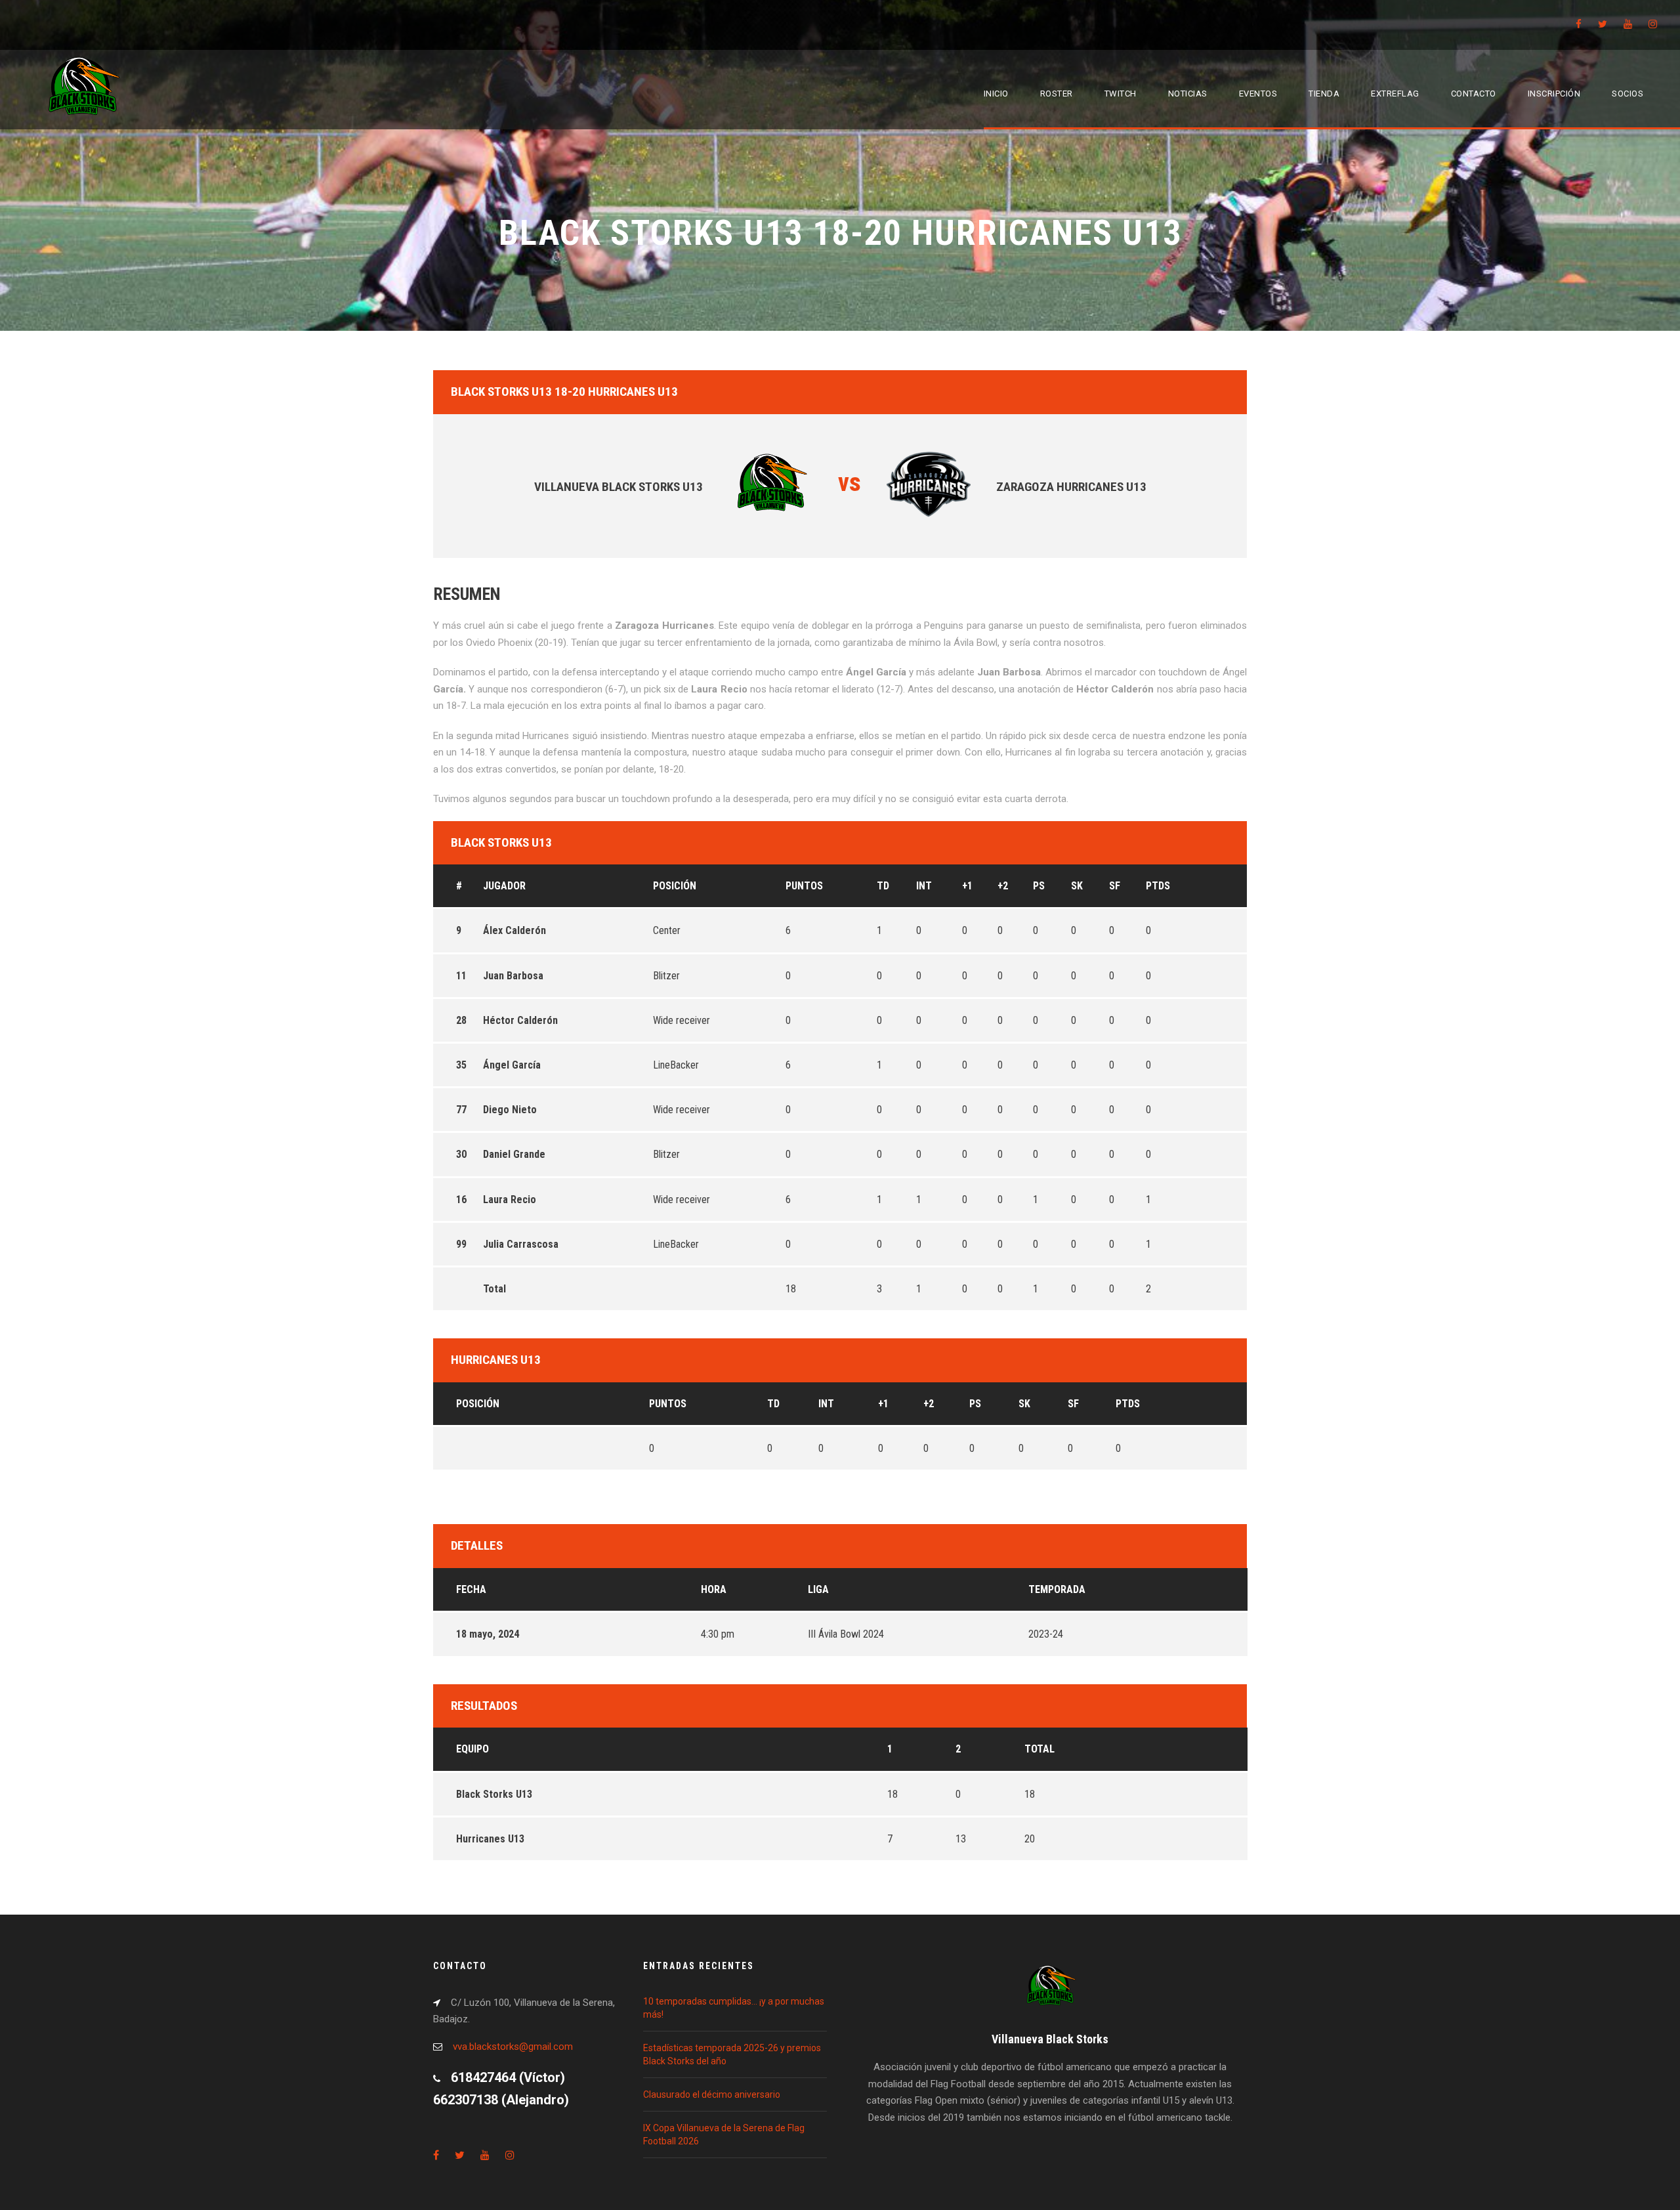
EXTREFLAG (1395, 94)
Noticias (1188, 94)
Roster (1057, 94)
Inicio (996, 94)
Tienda (1324, 94)
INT (924, 886)
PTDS (1158, 886)
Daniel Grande (514, 1154)
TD (883, 886)
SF (1115, 886)
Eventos (1258, 94)
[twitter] (1603, 24)
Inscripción (1554, 94)
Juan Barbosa (513, 976)
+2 (1003, 886)
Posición (675, 886)
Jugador (504, 886)
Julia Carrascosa (521, 1244)
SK (1077, 886)
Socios (1627, 94)
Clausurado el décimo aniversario (712, 2094)
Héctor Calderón (520, 1020)
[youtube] (1628, 24)
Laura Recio (510, 1200)
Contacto (1474, 94)
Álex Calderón (514, 930)
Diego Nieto (510, 1110)
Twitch (1121, 94)
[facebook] (1579, 24)
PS (1039, 886)
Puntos (804, 886)
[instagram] (1653, 24)
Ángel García (512, 1065)
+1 (967, 886)
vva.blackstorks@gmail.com (513, 2047)
